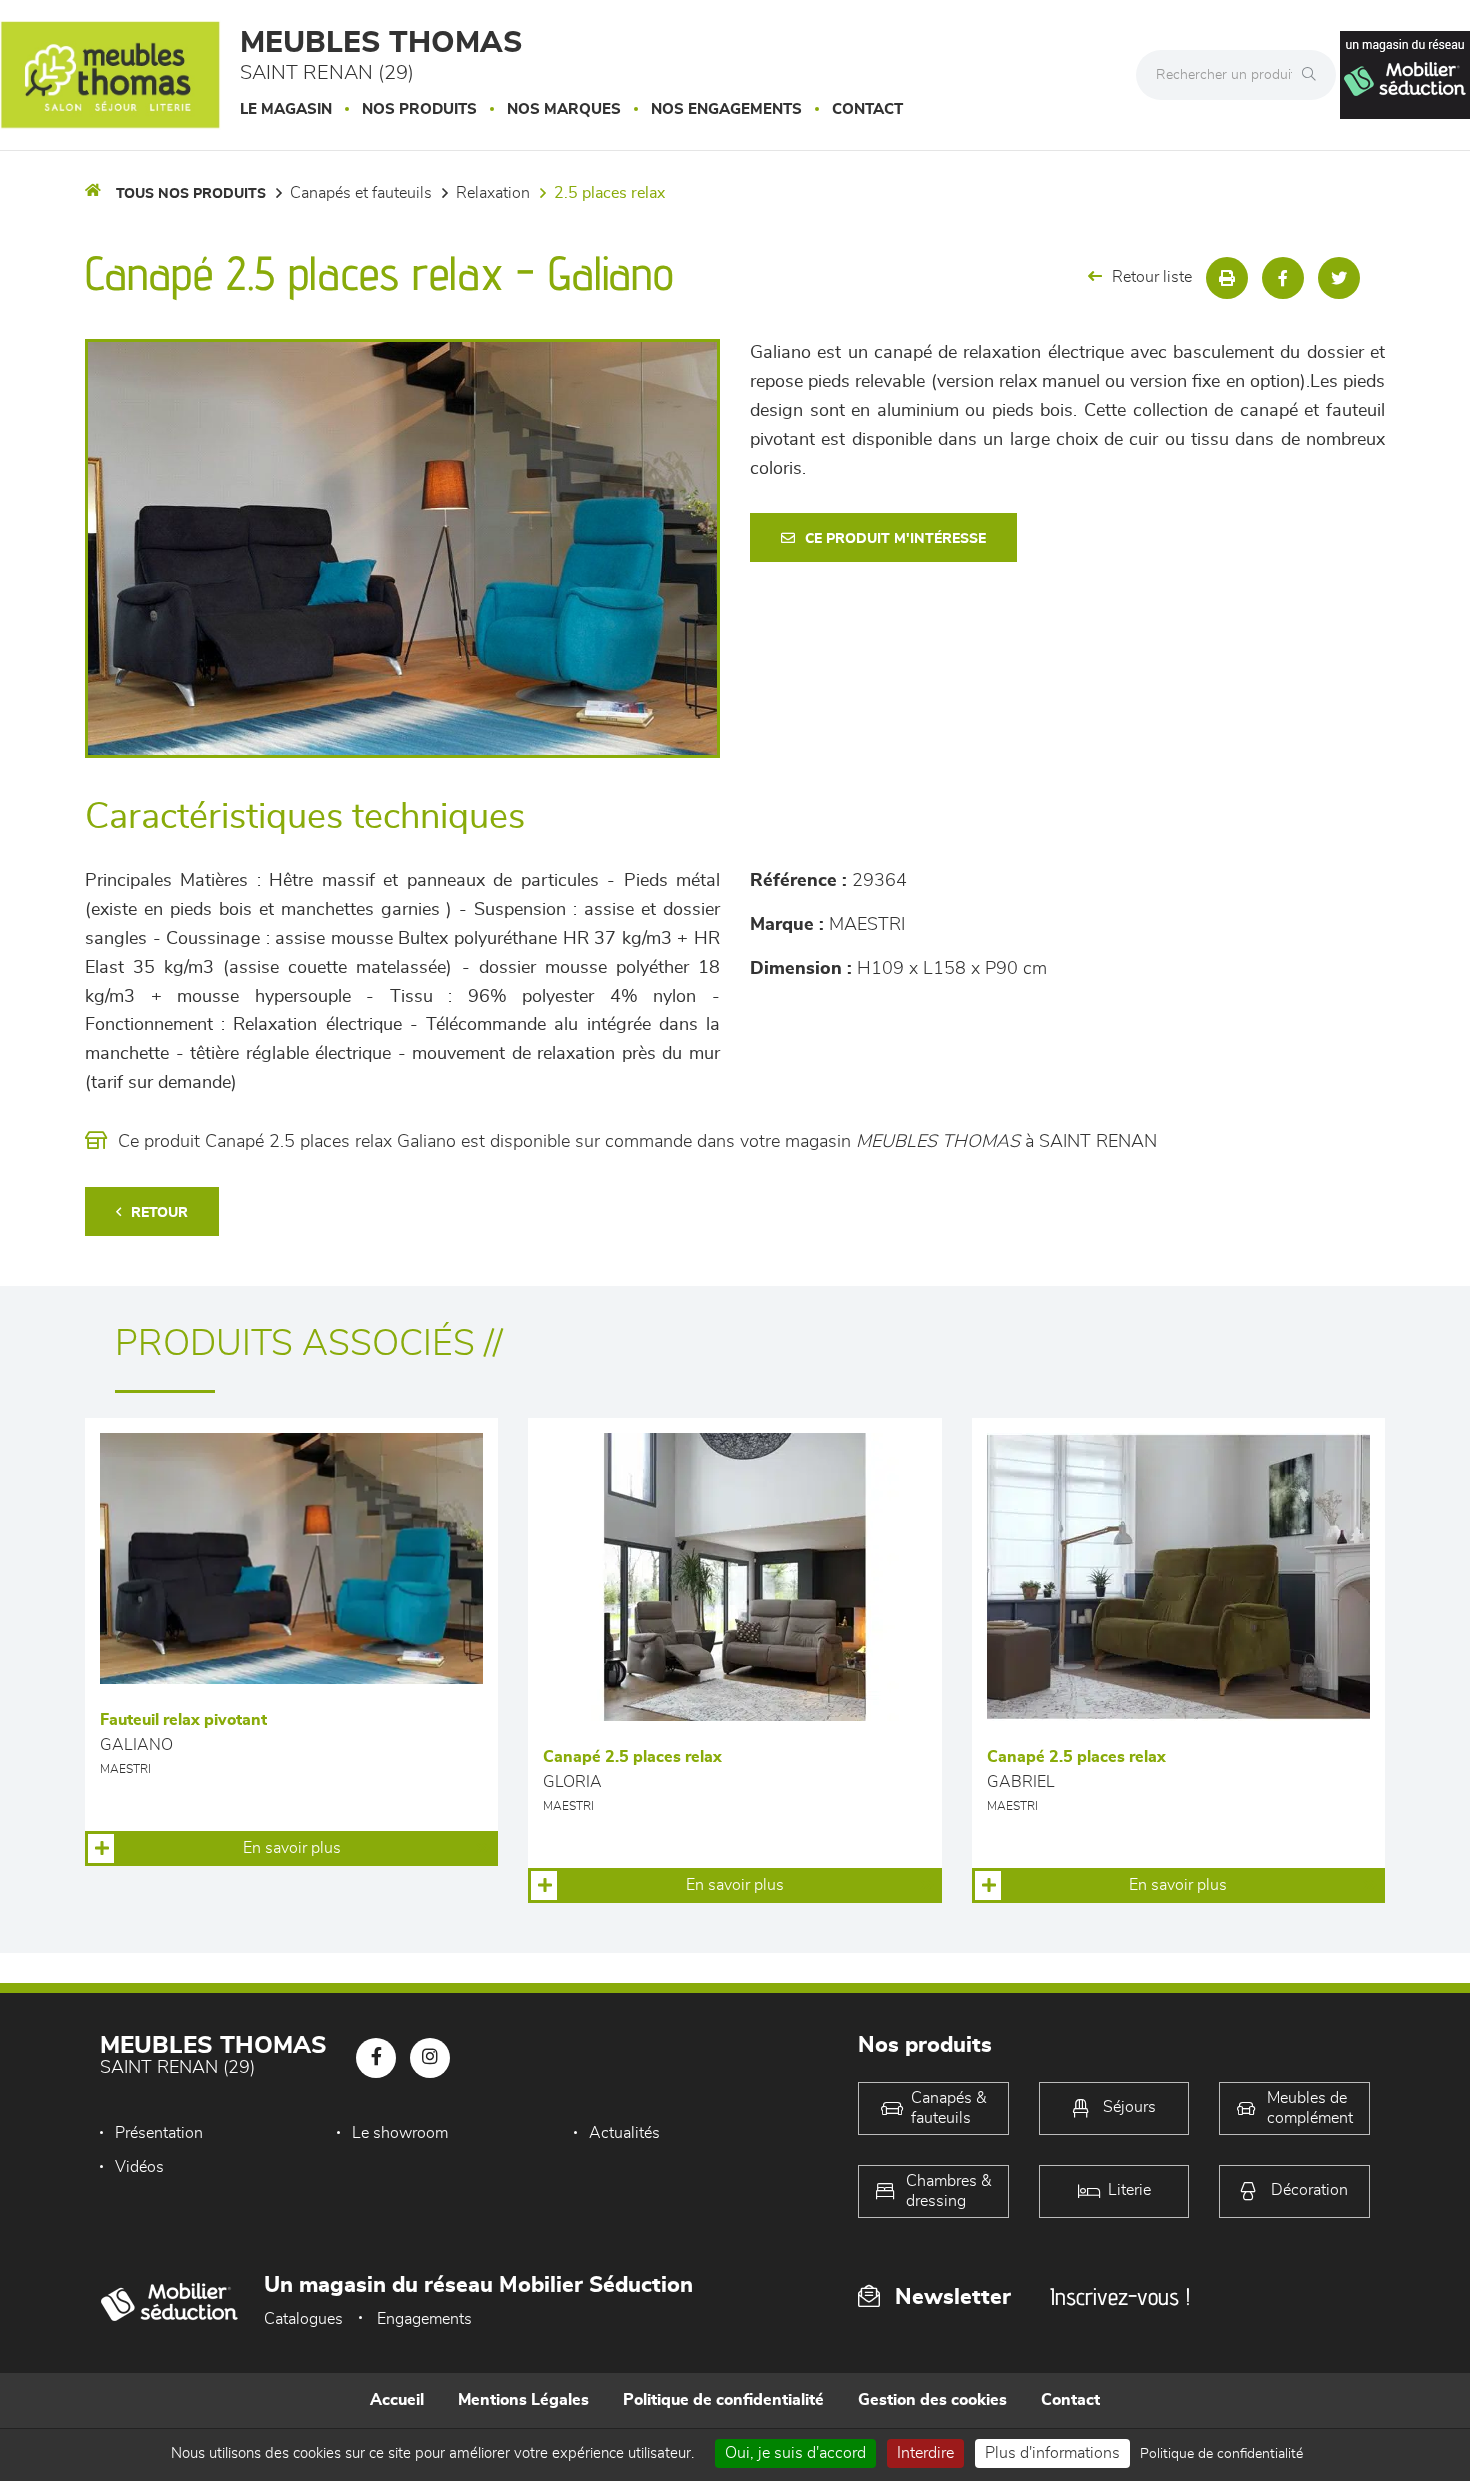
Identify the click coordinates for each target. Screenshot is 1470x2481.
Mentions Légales (523, 2400)
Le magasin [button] (286, 109)
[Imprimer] (1227, 278)
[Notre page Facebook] (376, 2058)
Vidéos (139, 2167)
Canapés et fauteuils (361, 193)
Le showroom (400, 2133)
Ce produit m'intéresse (895, 539)
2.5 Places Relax (609, 193)
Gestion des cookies (932, 2400)
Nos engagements (726, 109)
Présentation (159, 2133)
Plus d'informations (1052, 2453)
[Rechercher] (1314, 75)
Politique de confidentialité (723, 2400)
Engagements (424, 2319)
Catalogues (303, 2319)
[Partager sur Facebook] (1283, 278)
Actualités (624, 2133)
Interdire (925, 2453)
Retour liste (1152, 277)
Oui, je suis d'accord (795, 2453)
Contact (867, 109)
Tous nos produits (191, 194)
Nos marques (564, 109)
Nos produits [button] (419, 109)
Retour (159, 1213)
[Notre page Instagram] (430, 2058)
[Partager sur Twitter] (1339, 278)
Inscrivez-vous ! (1120, 2296)
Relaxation (493, 193)
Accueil (397, 2400)
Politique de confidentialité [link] (1221, 2454)
